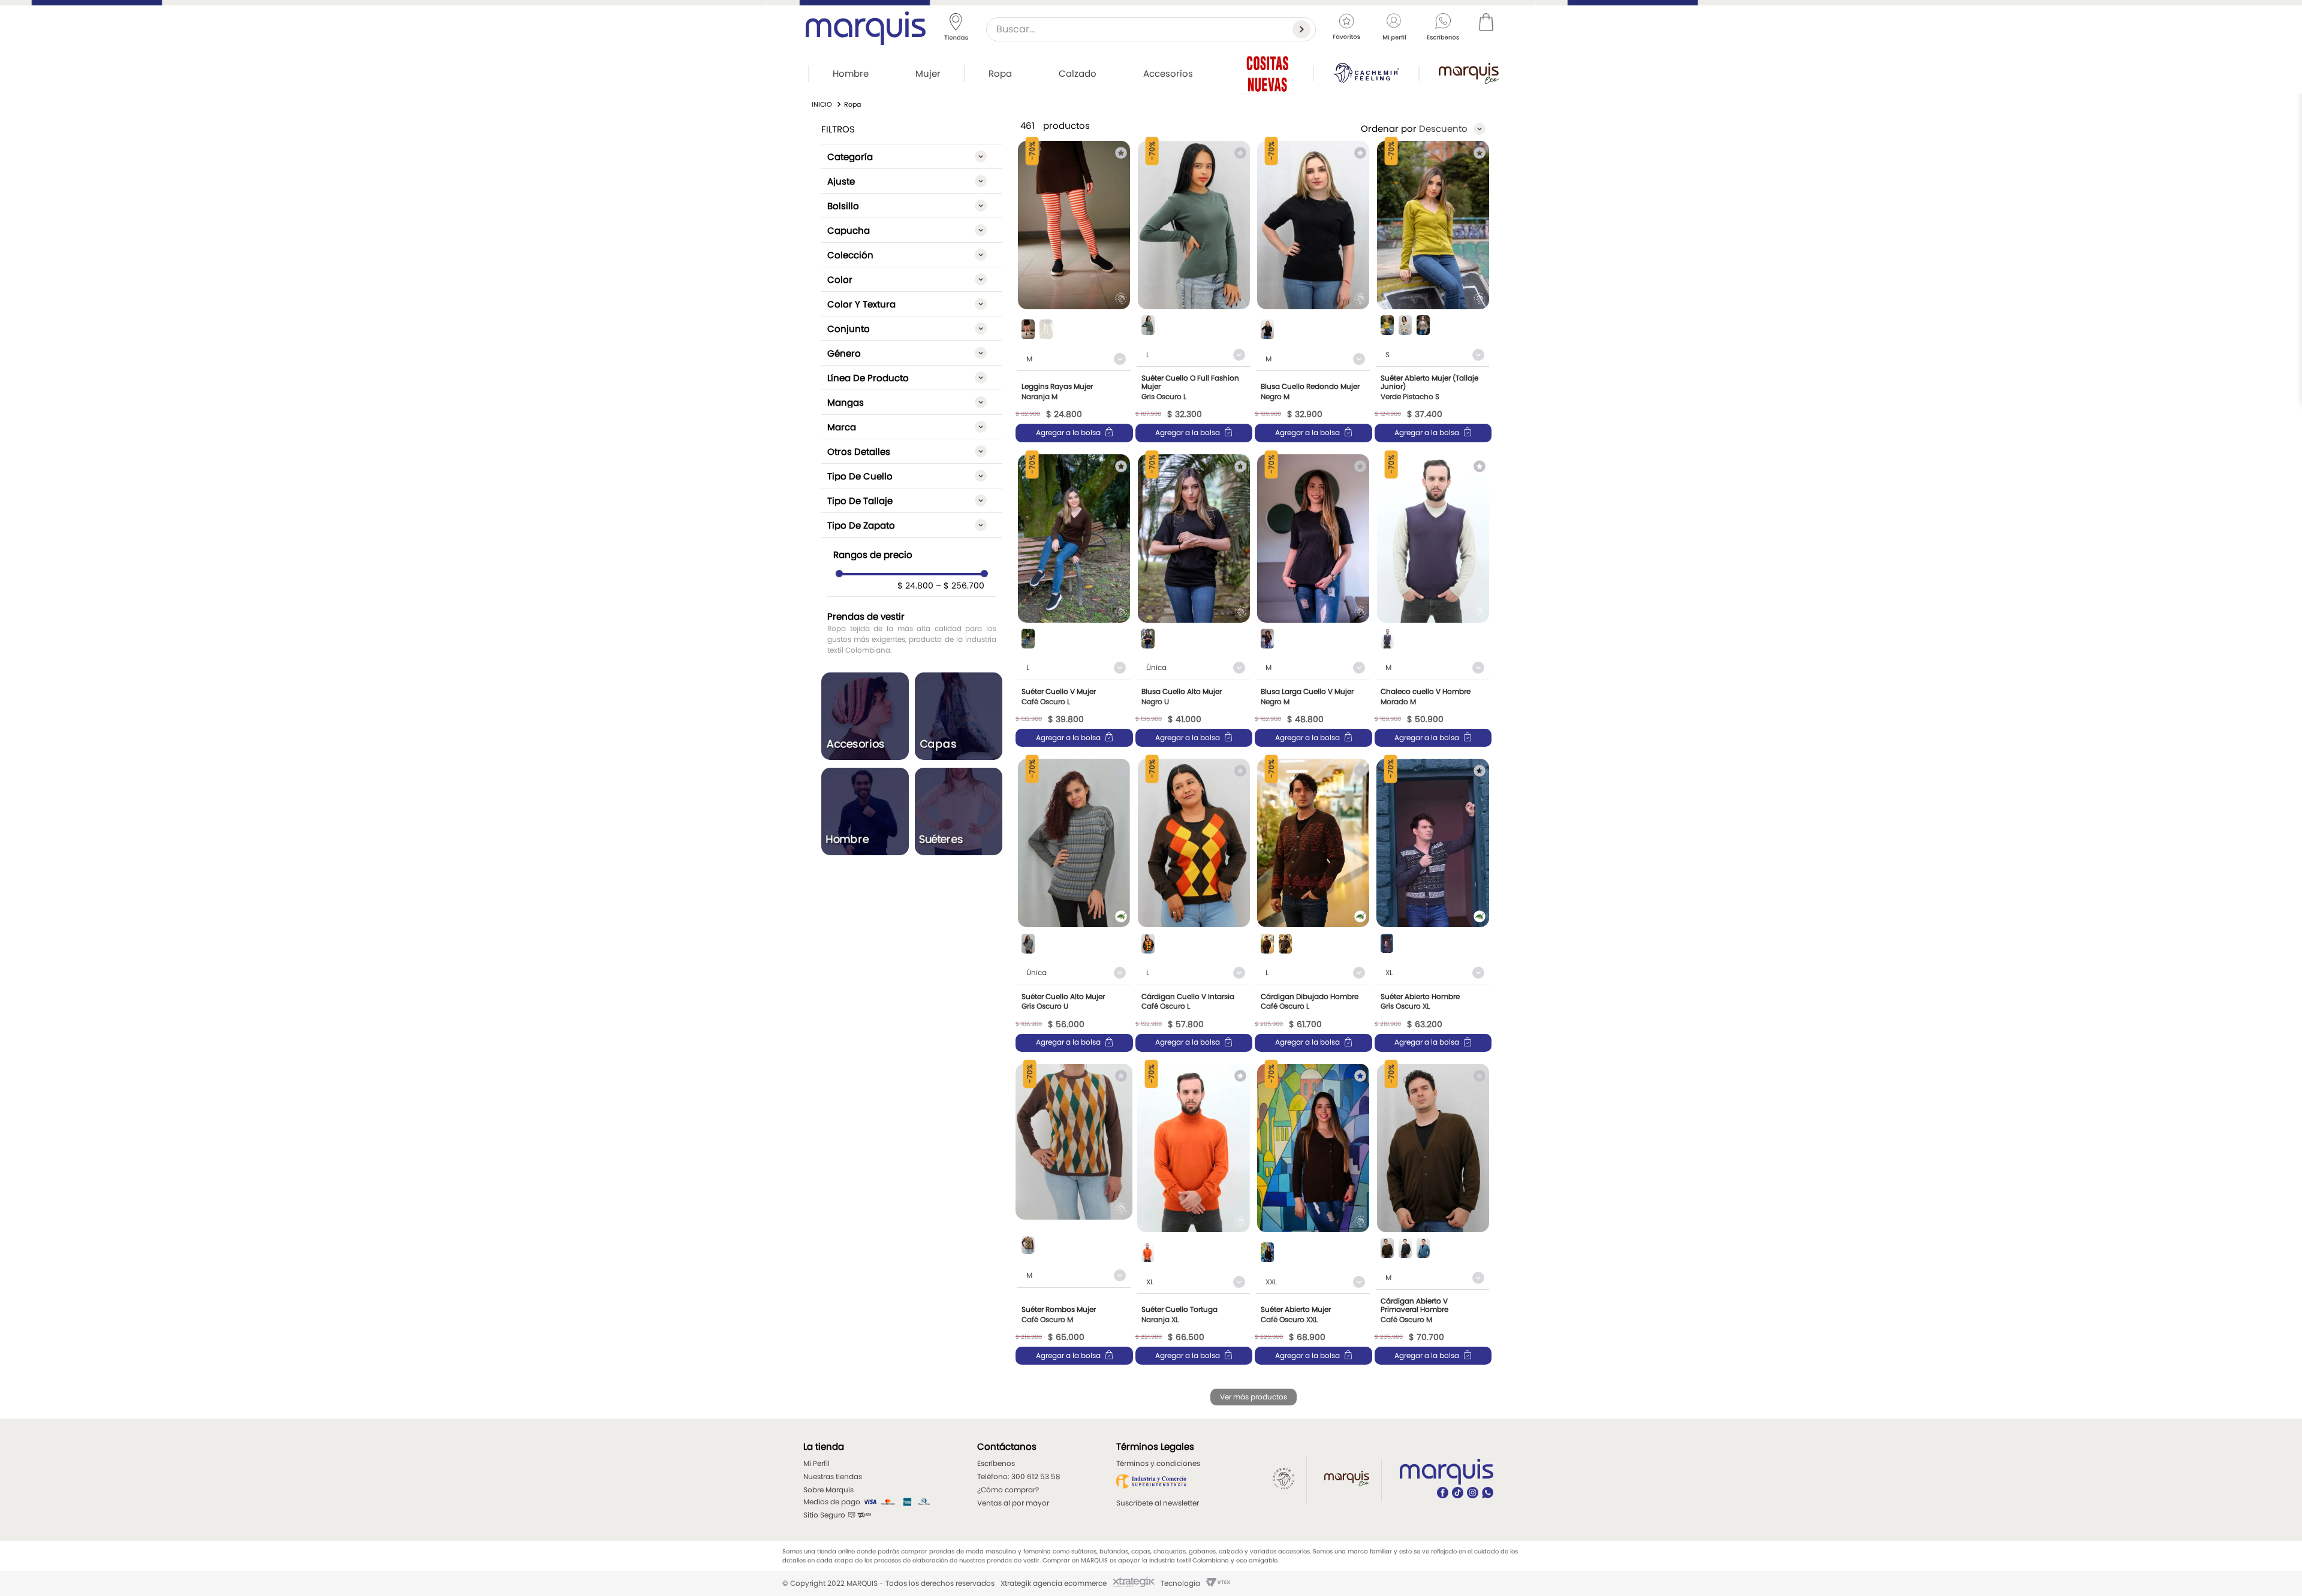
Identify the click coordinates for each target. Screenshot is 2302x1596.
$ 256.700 (960, 586)
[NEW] (1267, 73)
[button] (912, 156)
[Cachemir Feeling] (1366, 73)
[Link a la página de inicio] (822, 105)
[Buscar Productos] (1304, 29)
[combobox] (1151, 29)
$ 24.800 (915, 586)
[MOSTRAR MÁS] (1254, 1397)
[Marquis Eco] (1469, 73)
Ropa (852, 104)
